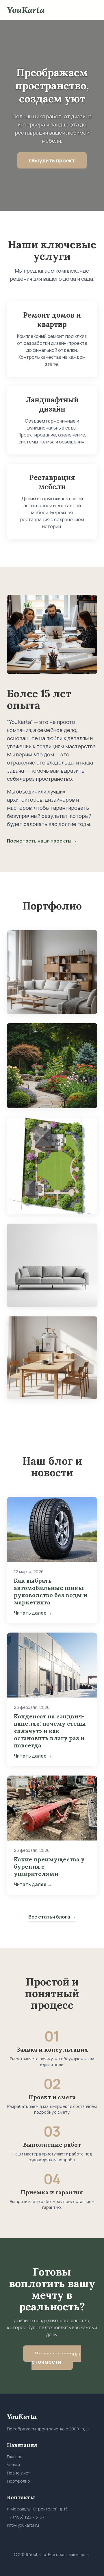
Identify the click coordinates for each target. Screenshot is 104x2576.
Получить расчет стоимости (56, 2358)
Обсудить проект (52, 160)
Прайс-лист (18, 2473)
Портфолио (18, 2481)
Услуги (13, 2465)
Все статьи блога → (52, 1917)
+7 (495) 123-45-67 (26, 2517)
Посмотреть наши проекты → (42, 841)
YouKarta (26, 10)
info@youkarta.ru (23, 2525)
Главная (15, 2457)
